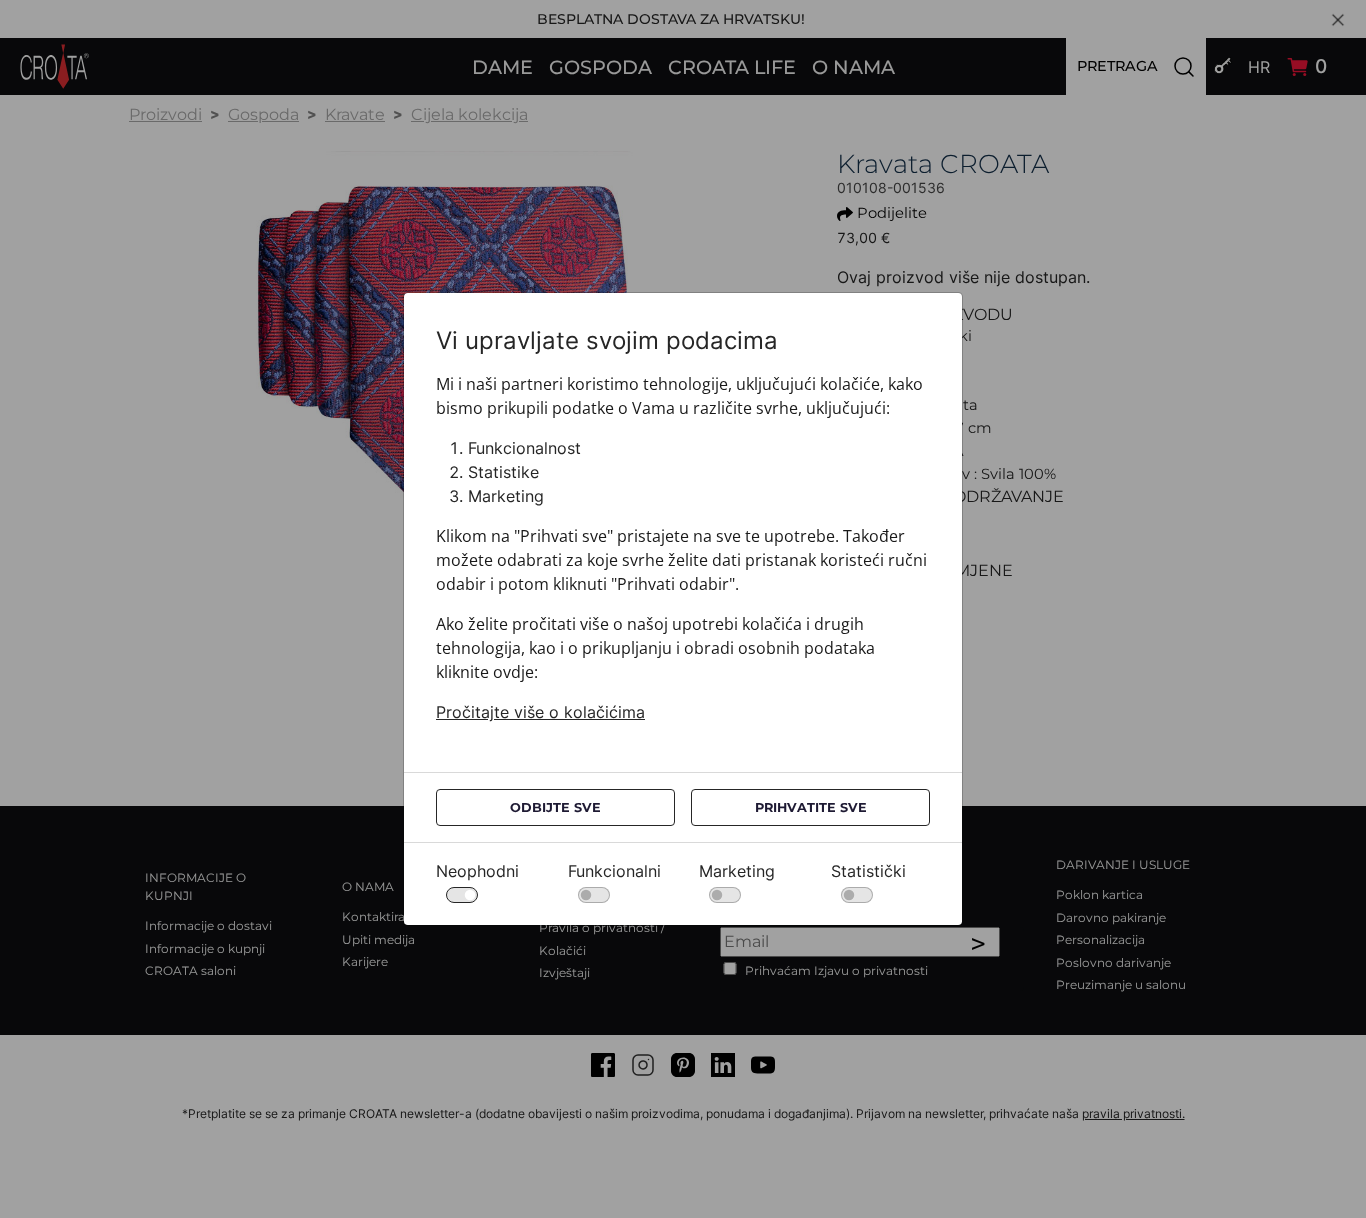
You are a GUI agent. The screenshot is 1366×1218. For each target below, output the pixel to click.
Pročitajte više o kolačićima (540, 712)
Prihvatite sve (811, 807)
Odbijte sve (555, 807)
